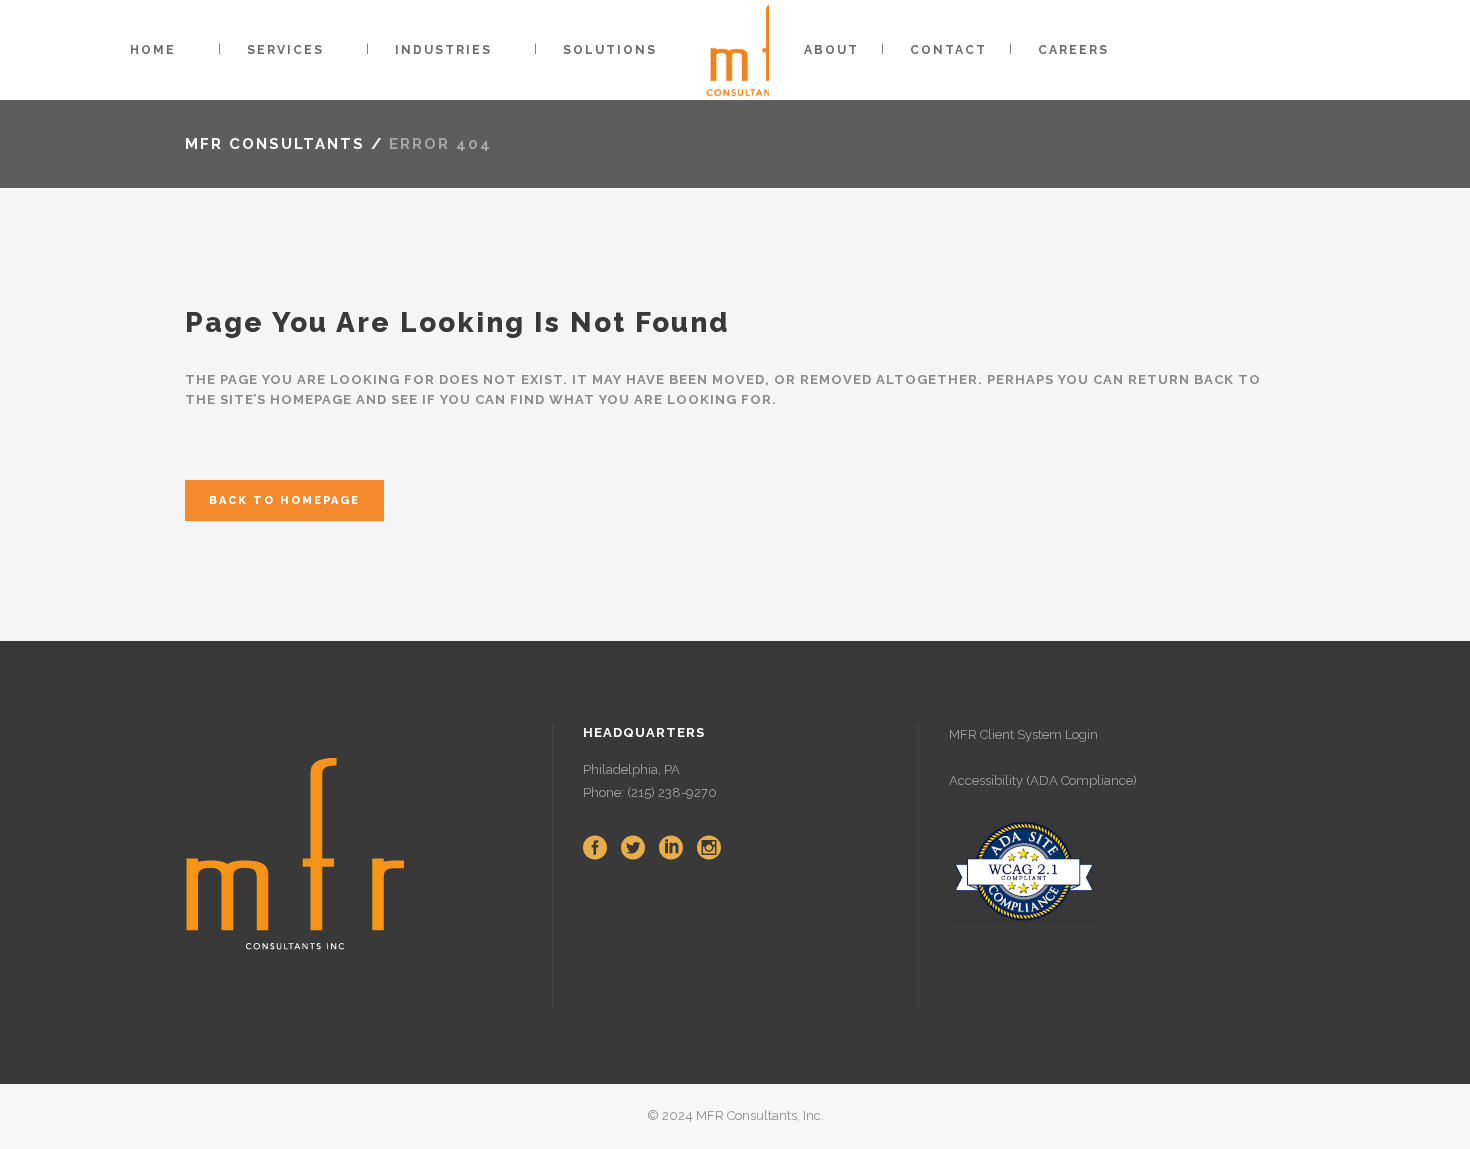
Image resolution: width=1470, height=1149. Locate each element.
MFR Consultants (275, 144)
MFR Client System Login (1023, 734)
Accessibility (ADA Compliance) (1043, 780)
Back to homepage (284, 500)
